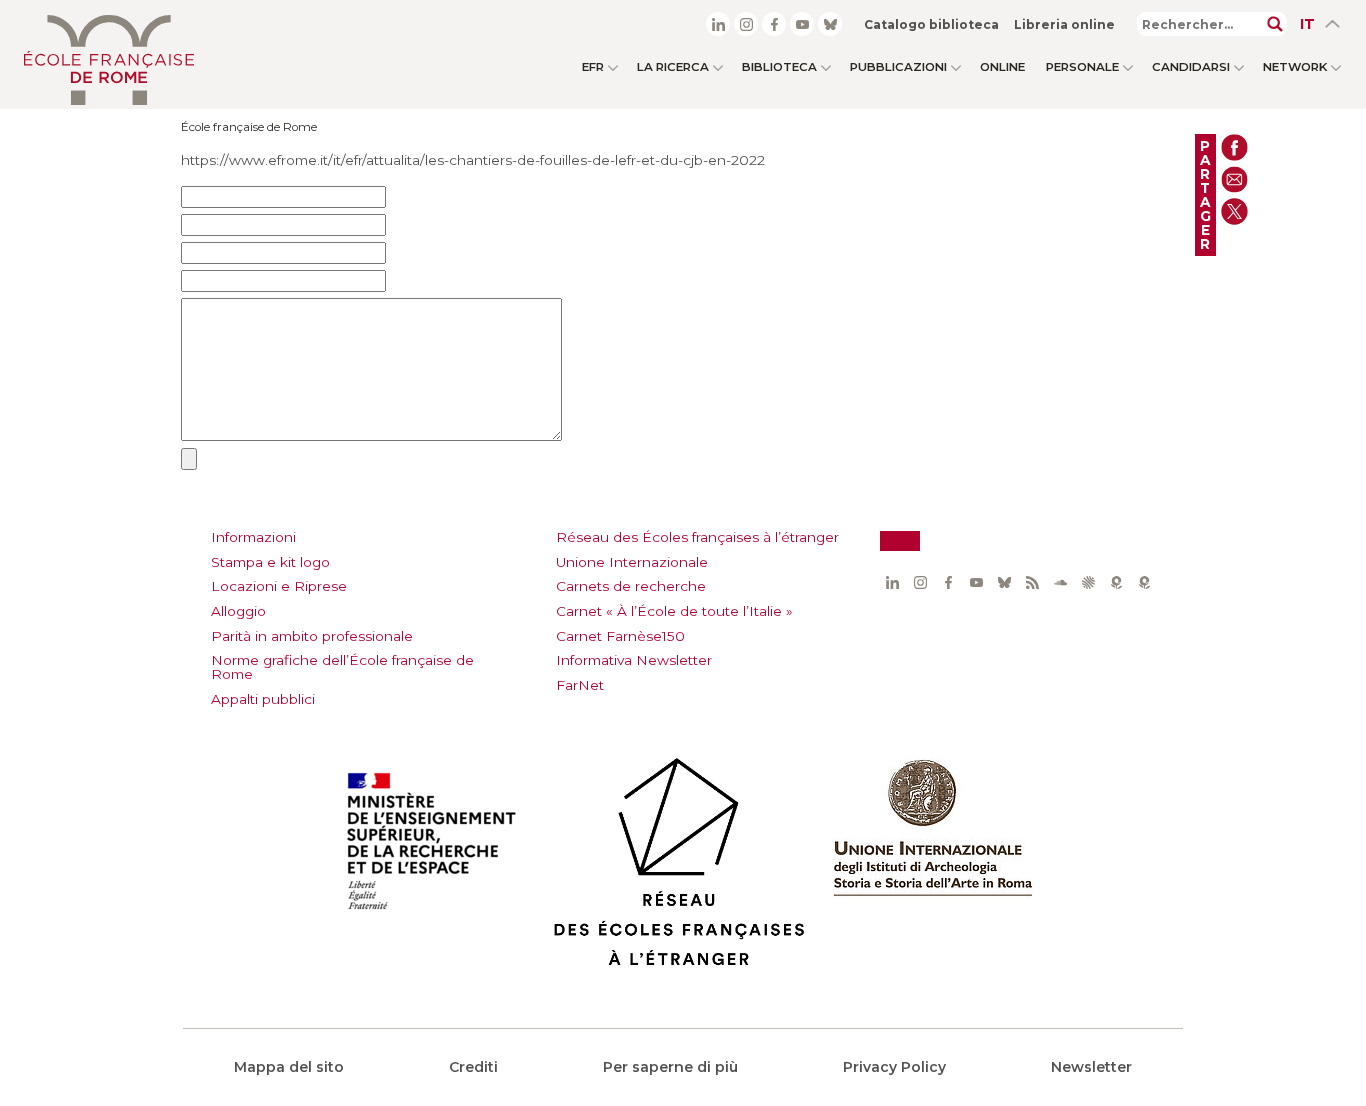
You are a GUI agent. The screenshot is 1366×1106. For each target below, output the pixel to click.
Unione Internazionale (632, 562)
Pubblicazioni (898, 67)
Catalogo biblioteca (931, 24)
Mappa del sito (289, 1067)
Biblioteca (779, 67)
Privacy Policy (894, 1067)
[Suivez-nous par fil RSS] (1032, 583)
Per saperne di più (670, 1067)
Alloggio (238, 611)
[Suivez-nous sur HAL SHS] (1088, 583)
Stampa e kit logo (270, 562)
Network (1295, 67)
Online (1002, 67)
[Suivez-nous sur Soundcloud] (1060, 583)
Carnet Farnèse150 (620, 636)
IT (1307, 24)
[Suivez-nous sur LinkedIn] (718, 24)
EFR (593, 67)
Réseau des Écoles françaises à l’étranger (697, 537)
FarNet (580, 685)
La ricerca (673, 67)
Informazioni (253, 537)
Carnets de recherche (631, 586)
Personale (1082, 67)
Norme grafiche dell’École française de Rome (342, 667)
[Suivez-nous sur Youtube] (802, 24)
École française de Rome (249, 127)
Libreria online (1064, 24)
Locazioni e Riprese (279, 586)
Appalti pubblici (263, 699)
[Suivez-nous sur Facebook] (774, 24)
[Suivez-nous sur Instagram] (746, 24)
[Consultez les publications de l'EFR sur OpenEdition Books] (1116, 583)
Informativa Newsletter (634, 660)
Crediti (473, 1067)
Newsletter (1091, 1067)
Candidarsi (1191, 67)
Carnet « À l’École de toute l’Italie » (674, 611)
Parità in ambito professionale (312, 636)
